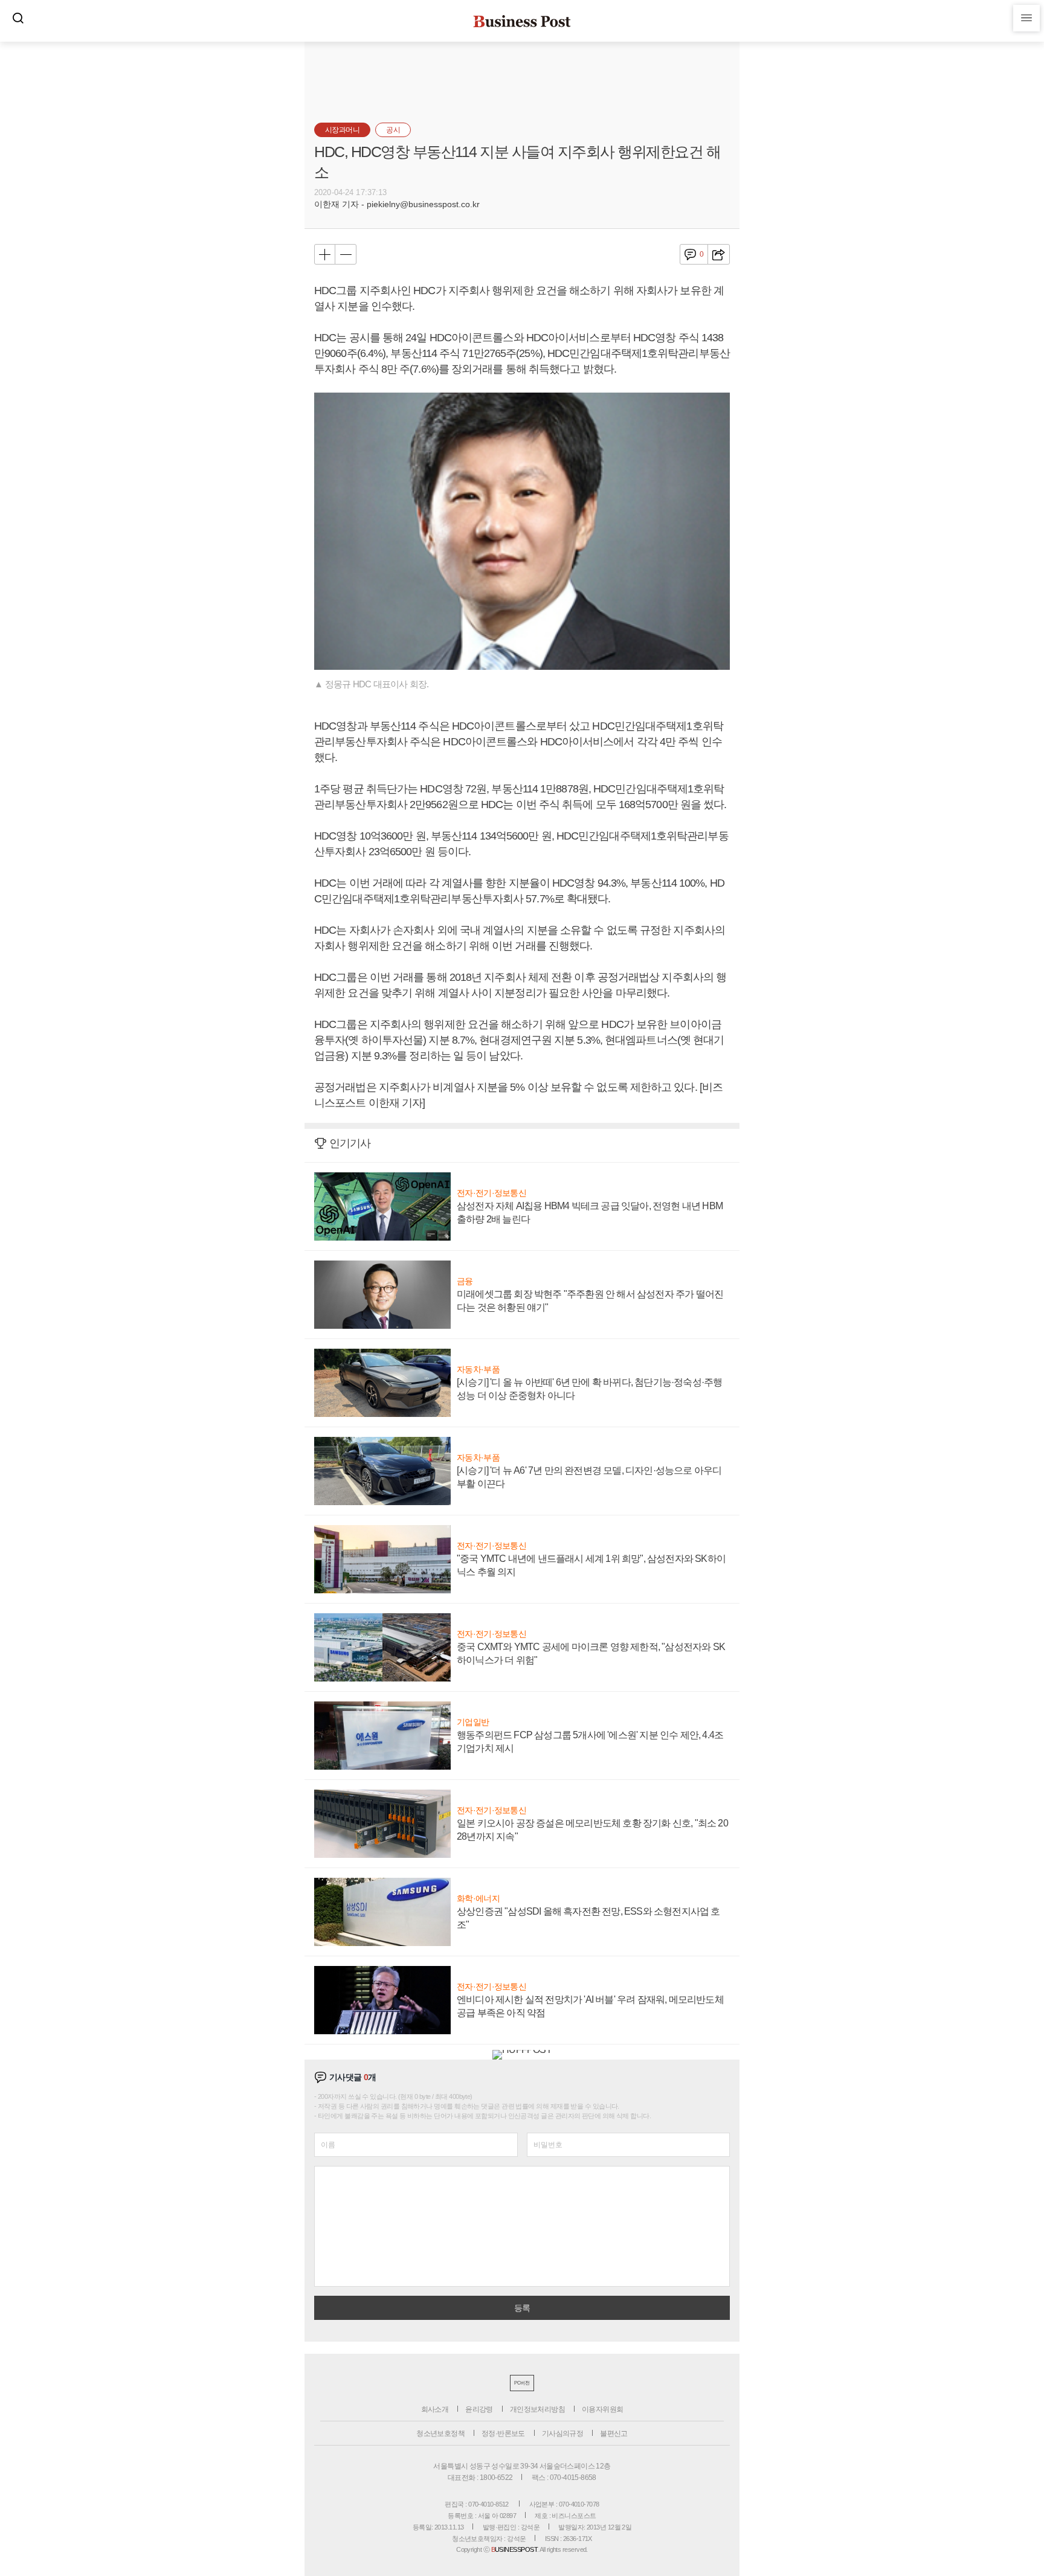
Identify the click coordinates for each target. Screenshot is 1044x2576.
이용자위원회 (602, 2409)
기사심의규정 (562, 2433)
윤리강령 (479, 2409)
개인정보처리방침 (537, 2409)
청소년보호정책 (440, 2433)
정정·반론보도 (503, 2433)
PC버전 (522, 2383)
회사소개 (435, 2409)
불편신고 (614, 2433)
